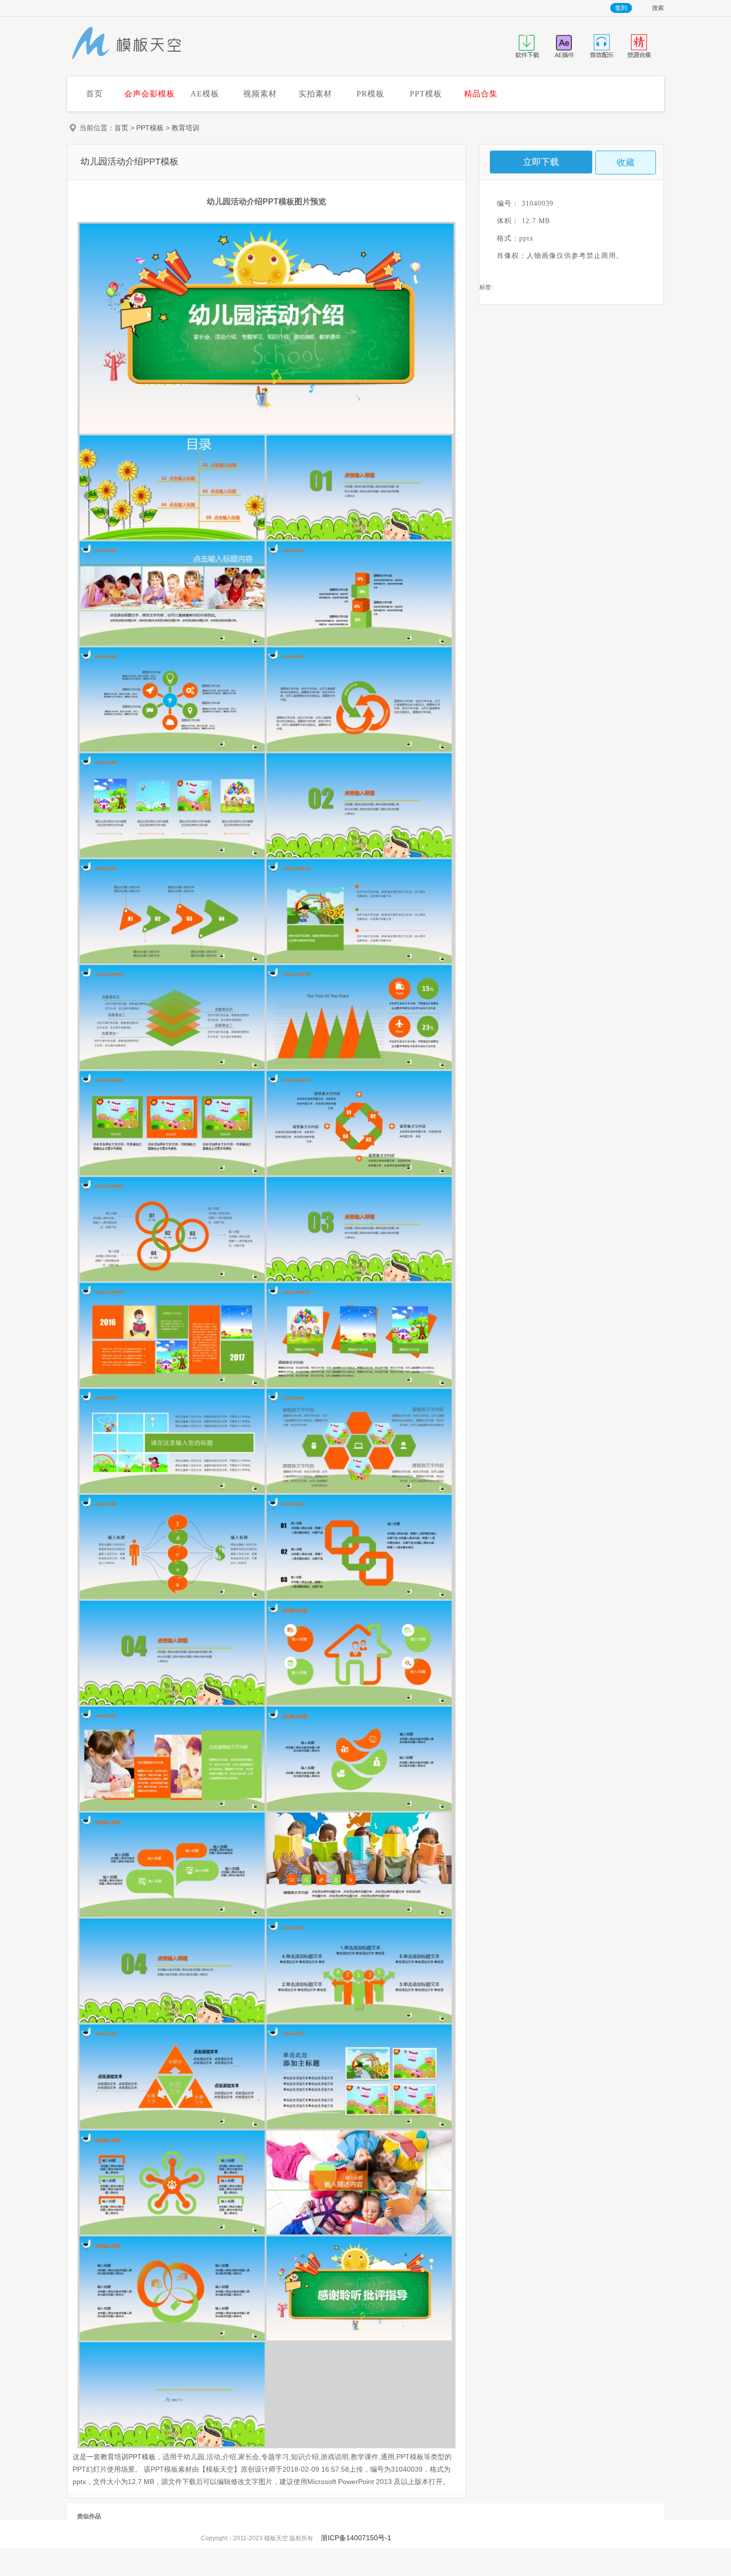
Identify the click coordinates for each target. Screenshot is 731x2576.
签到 (621, 8)
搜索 (658, 8)
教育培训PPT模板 (128, 2457)
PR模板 (370, 94)
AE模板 (205, 94)
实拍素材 (315, 94)
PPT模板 (426, 94)
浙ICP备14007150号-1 (356, 2538)
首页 (94, 94)
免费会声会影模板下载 (127, 44)
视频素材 (260, 94)
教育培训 (185, 128)
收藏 (626, 163)
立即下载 (541, 162)
